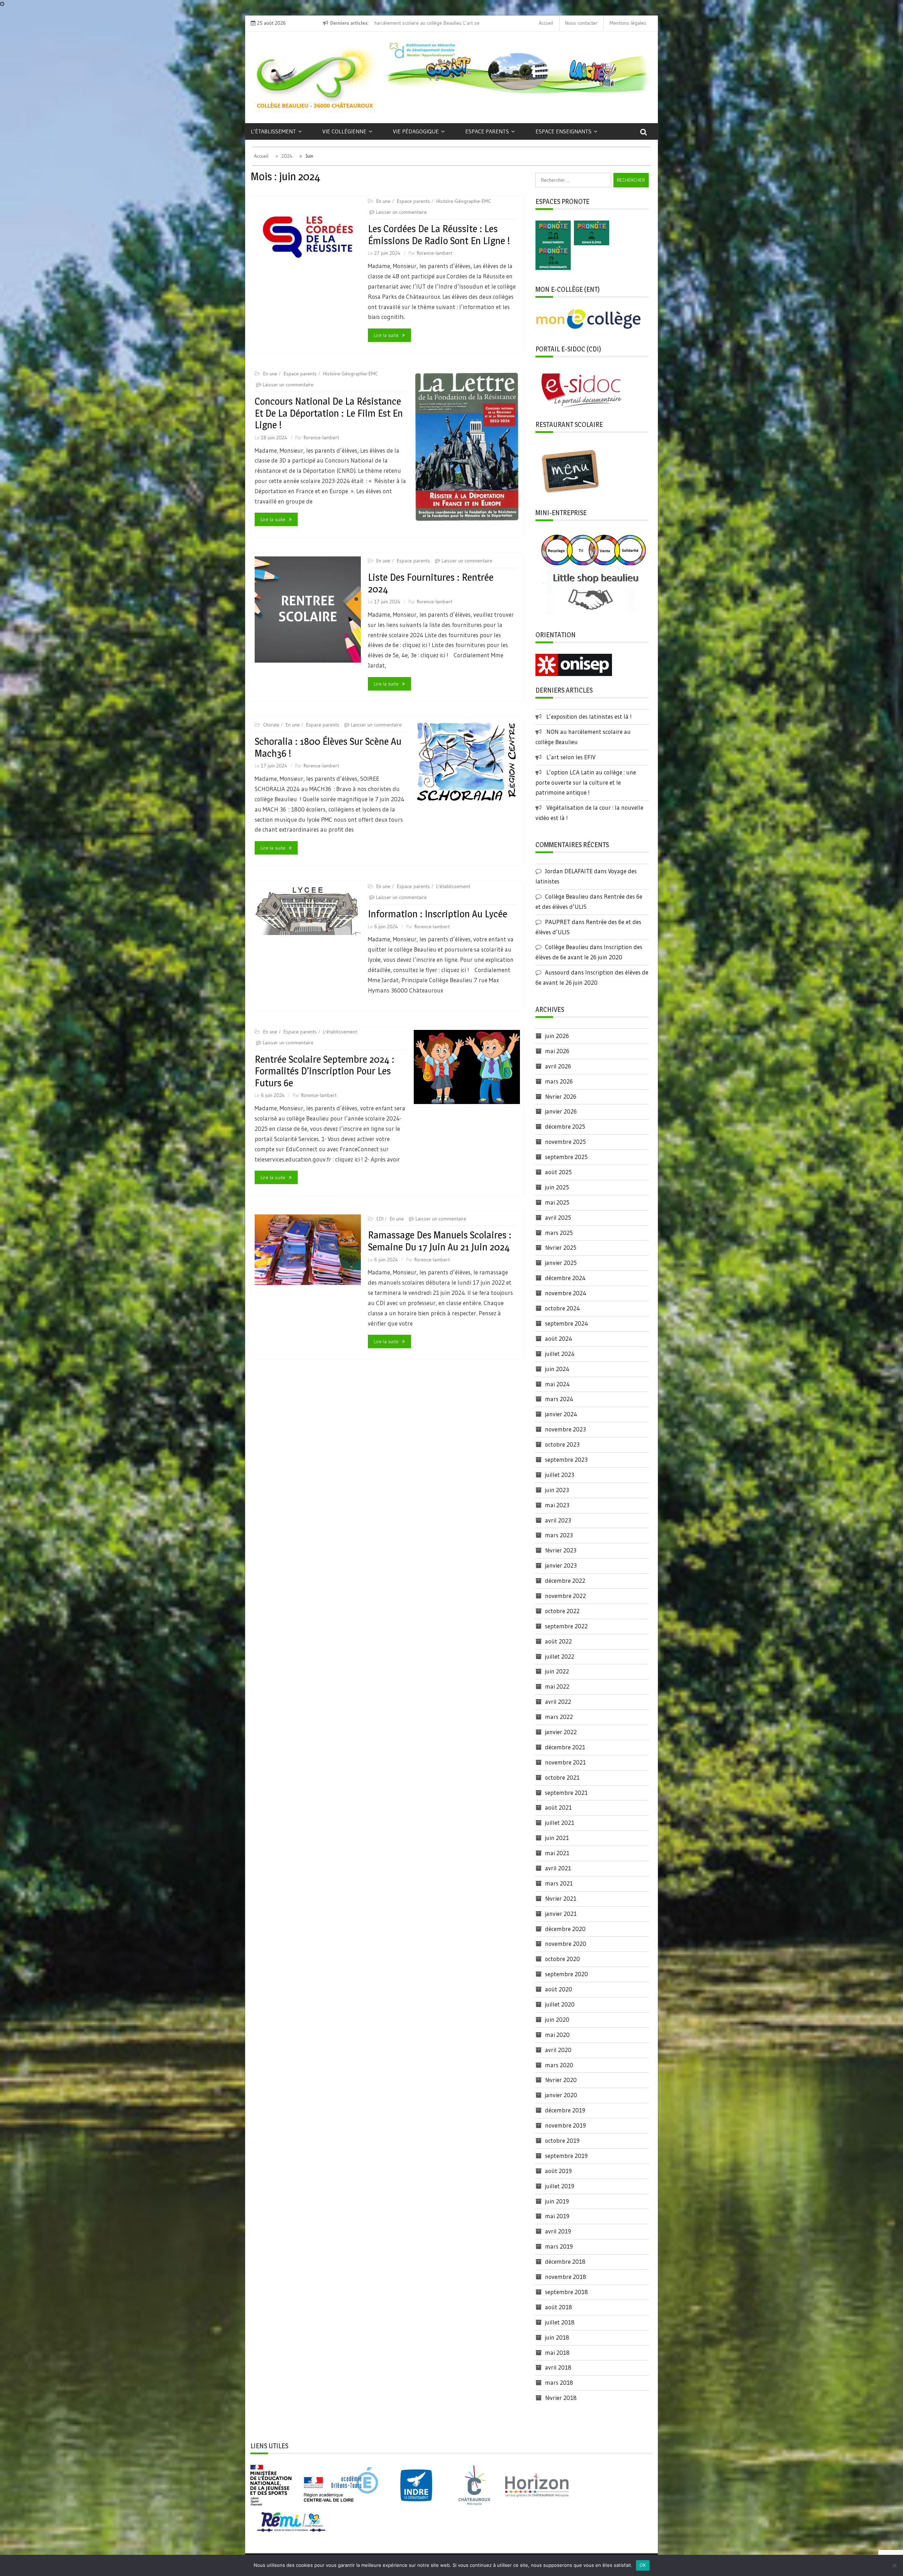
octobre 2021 (562, 1777)
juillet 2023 (560, 1475)
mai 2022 (557, 1686)
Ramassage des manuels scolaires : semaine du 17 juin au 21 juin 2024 (440, 1241)
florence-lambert (434, 253)
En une (383, 201)
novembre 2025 (565, 1142)
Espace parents (487, 131)
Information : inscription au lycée (438, 914)
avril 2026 (558, 1066)
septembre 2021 (566, 1793)
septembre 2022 (566, 1626)
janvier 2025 (561, 1263)
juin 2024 (557, 1369)
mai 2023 (557, 1505)
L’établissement (273, 131)
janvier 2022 (561, 1732)
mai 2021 (557, 1853)
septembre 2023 (566, 1459)
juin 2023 (557, 1490)
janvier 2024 (561, 1414)
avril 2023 (558, 1520)
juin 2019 (557, 2201)
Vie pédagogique (416, 131)
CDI (380, 1219)
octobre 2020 (562, 1959)
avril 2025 (558, 1217)
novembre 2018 (566, 2277)
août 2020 (559, 1989)
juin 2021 (557, 1838)
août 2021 (558, 1807)
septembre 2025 (566, 1157)
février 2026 (561, 1096)
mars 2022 (559, 1717)
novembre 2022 (565, 1596)
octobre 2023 (562, 1444)
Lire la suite (386, 335)
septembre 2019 (566, 2156)
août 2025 (558, 1172)
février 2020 (561, 2080)
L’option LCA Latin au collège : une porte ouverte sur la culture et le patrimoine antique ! (586, 782)
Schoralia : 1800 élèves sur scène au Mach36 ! (328, 747)
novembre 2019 (565, 2125)
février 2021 (561, 1898)
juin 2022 (557, 1671)
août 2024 (559, 1338)
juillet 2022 (560, 1656)
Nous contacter (581, 23)
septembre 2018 (566, 2292)
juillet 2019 (560, 2186)
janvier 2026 (561, 1111)
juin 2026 (557, 1036)
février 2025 (561, 1247)
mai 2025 (557, 1202)
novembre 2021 (565, 1762)
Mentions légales (628, 23)
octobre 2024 (562, 1308)
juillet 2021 (560, 1823)
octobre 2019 (562, 2140)
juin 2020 (557, 2019)
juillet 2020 (560, 2004)
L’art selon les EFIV (571, 757)
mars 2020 (559, 2065)
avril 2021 (558, 1868)
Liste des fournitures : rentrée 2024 (431, 583)
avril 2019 (558, 2231)
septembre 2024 (566, 1323)
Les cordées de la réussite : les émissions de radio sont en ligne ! (439, 235)
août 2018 (559, 2307)
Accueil (546, 23)
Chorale (271, 725)
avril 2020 (558, 2050)
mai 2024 (557, 1384)
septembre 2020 (566, 1974)
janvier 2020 (561, 2095)
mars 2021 (559, 1883)
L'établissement (453, 886)
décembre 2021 (565, 1747)
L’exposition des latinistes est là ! (589, 716)
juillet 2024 (560, 1354)
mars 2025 (559, 1233)
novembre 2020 (566, 1944)
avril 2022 (558, 1702)
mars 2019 (559, 2246)
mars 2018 (559, 2382)
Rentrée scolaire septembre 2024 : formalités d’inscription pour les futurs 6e (325, 1071)
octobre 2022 (562, 1611)
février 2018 (561, 2398)
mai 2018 (557, 2352)
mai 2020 (557, 2035)
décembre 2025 (565, 1126)
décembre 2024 (565, 1278)
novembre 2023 (565, 1429)
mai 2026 (557, 1051)
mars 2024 (559, 1399)
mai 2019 (557, 2216)
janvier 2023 (561, 1565)
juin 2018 (557, 2337)
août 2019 (558, 2171)
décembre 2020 (565, 1929)
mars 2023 (559, 1535)
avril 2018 (558, 2367)
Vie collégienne (344, 131)
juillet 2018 (560, 2322)
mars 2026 (559, 1081)
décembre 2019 (565, 2110)
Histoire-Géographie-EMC (464, 201)
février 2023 (561, 1550)
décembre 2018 (565, 2261)
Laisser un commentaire (401, 212)
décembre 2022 (565, 1580)
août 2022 (558, 1641)
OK (643, 2565)
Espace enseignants (563, 131)
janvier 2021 (561, 1914)
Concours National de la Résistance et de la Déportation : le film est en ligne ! (329, 413)
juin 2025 (557, 1187)
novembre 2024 (566, 1293)
